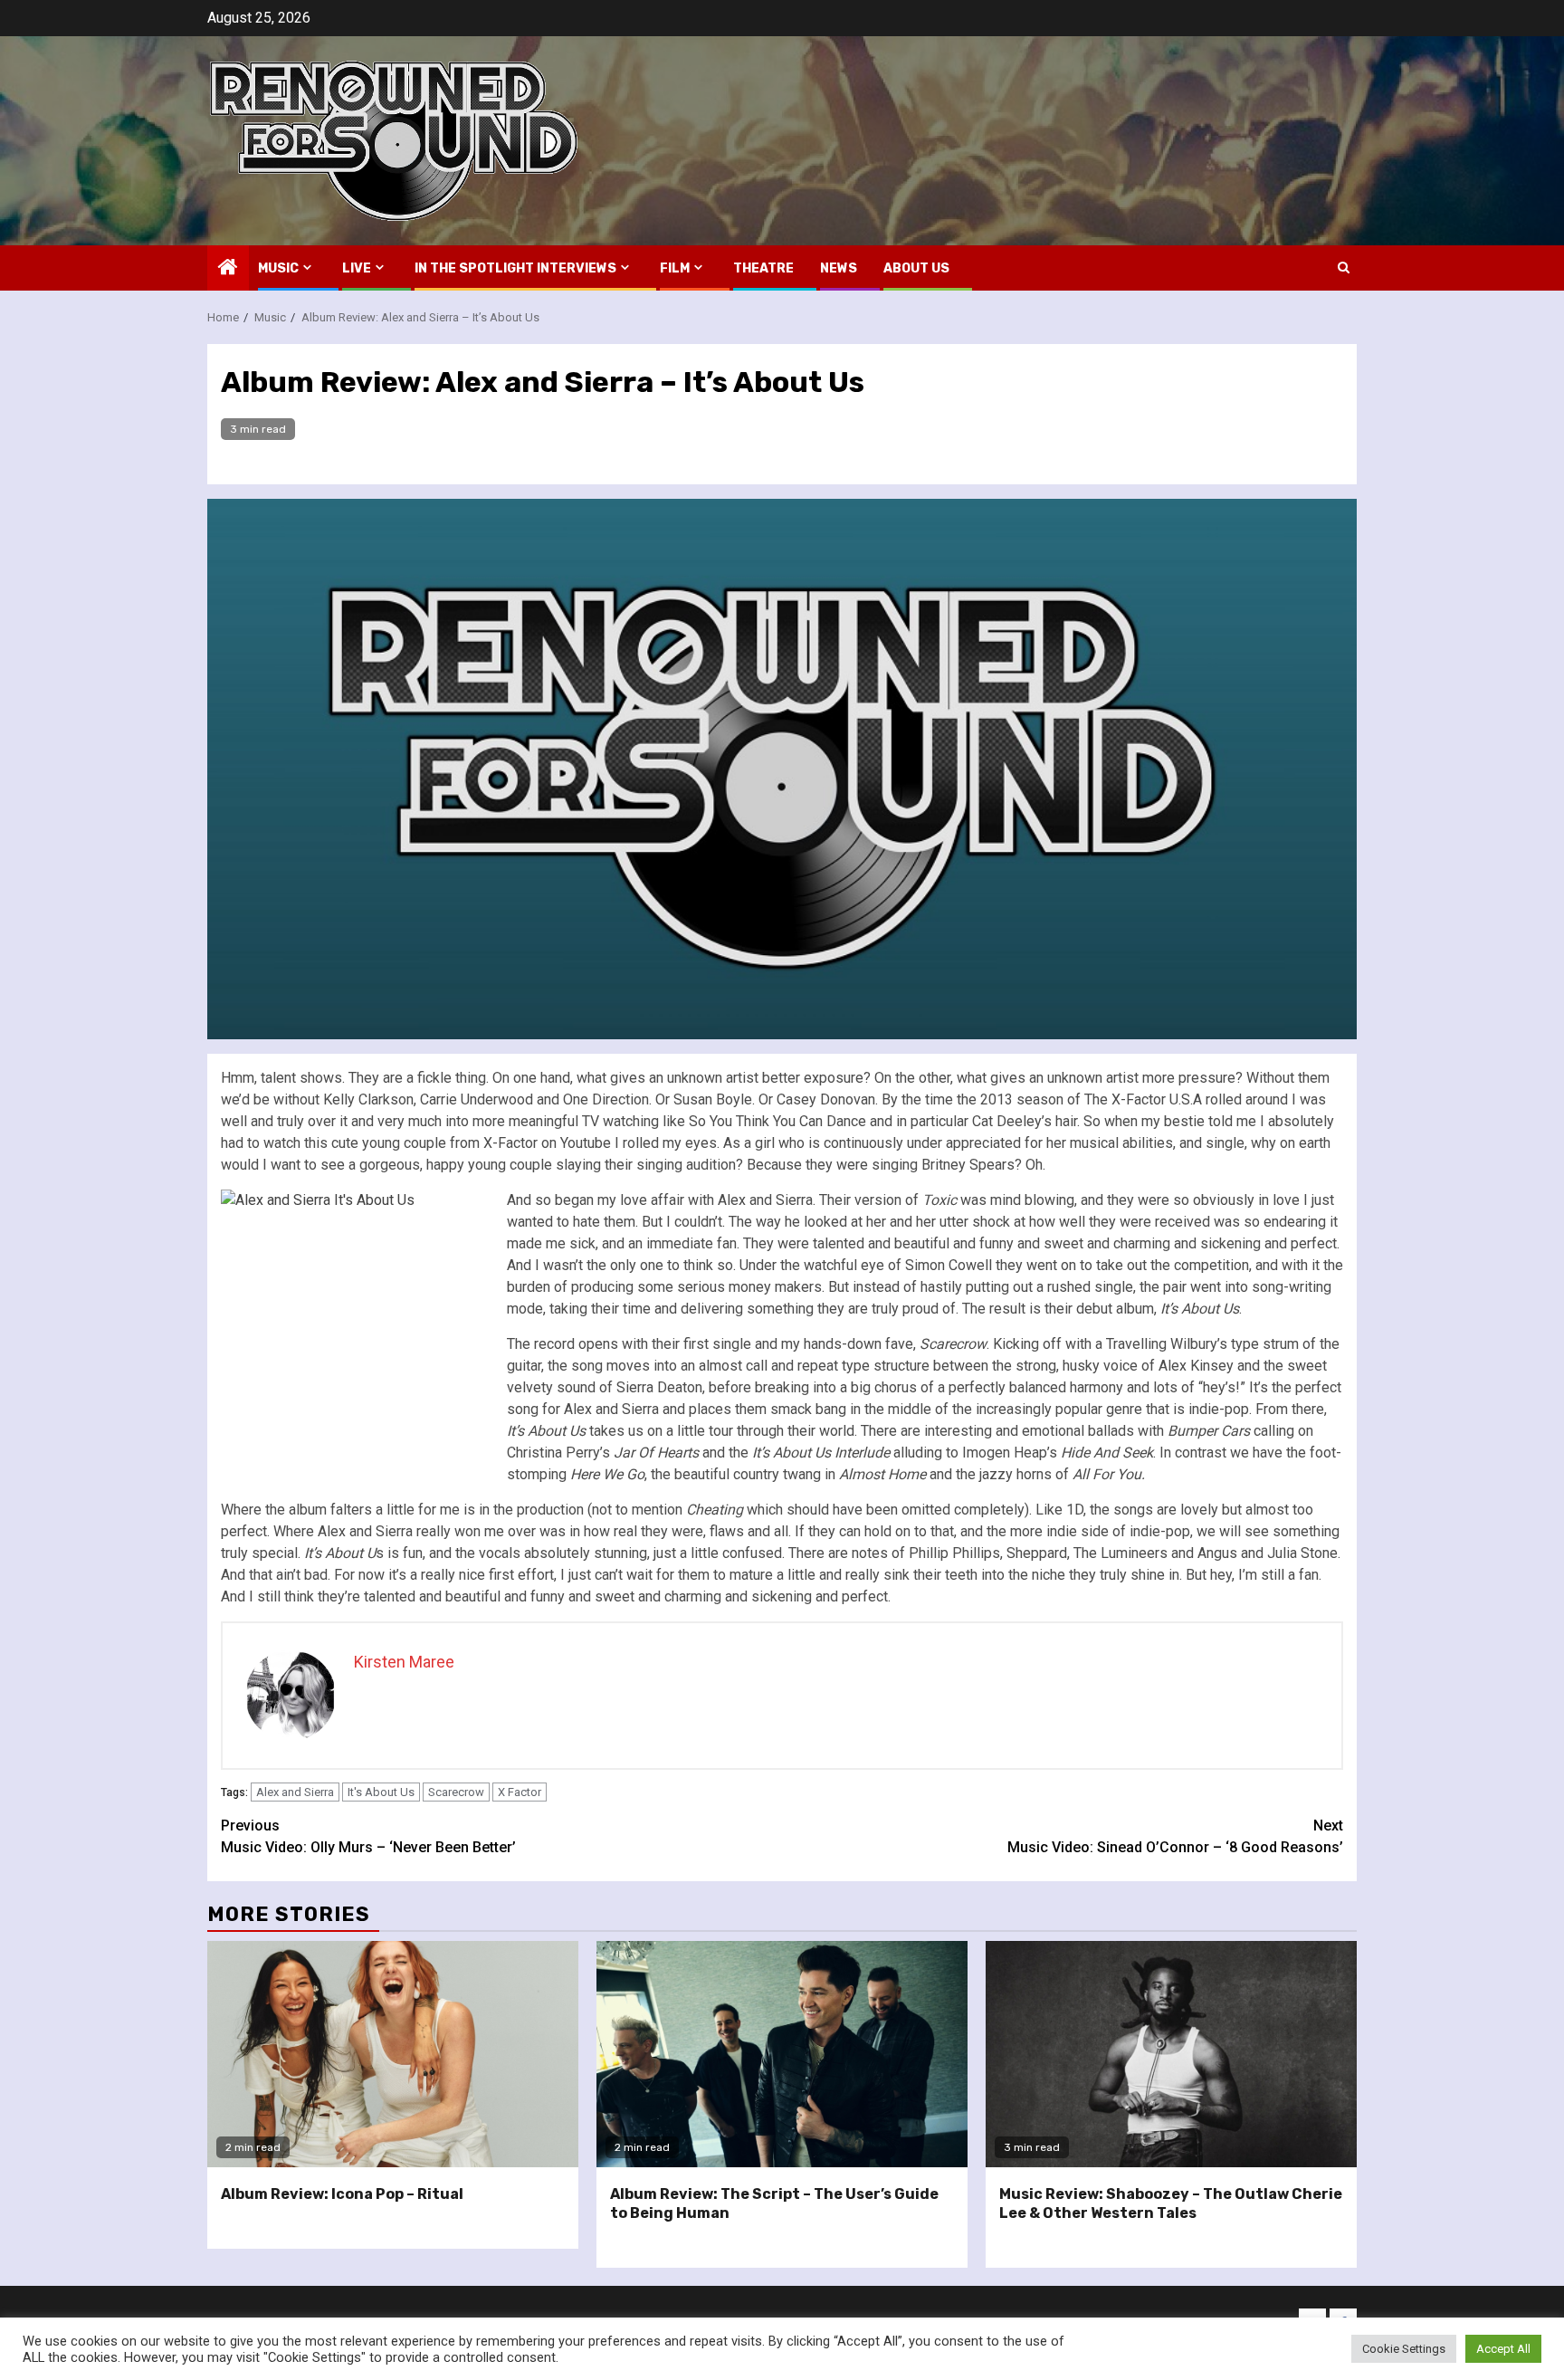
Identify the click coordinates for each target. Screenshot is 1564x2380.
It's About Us (381, 1792)
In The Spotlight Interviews (515, 268)
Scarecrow (456, 1792)
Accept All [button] (1503, 2349)
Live (357, 268)
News (839, 268)
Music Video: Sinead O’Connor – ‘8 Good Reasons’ (1175, 1836)
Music (278, 268)
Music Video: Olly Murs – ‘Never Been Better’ (368, 1836)
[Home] (228, 269)
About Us (916, 268)
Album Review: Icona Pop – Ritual (342, 2194)
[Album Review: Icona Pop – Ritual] (393, 2054)
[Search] (1344, 268)
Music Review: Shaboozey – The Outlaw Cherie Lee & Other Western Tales (1171, 2203)
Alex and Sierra (295, 1792)
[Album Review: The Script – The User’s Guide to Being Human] (782, 2054)
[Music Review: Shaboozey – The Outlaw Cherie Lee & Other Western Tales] (1171, 2054)
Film (675, 268)
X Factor (520, 1792)
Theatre (763, 268)
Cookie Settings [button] (1404, 2349)
